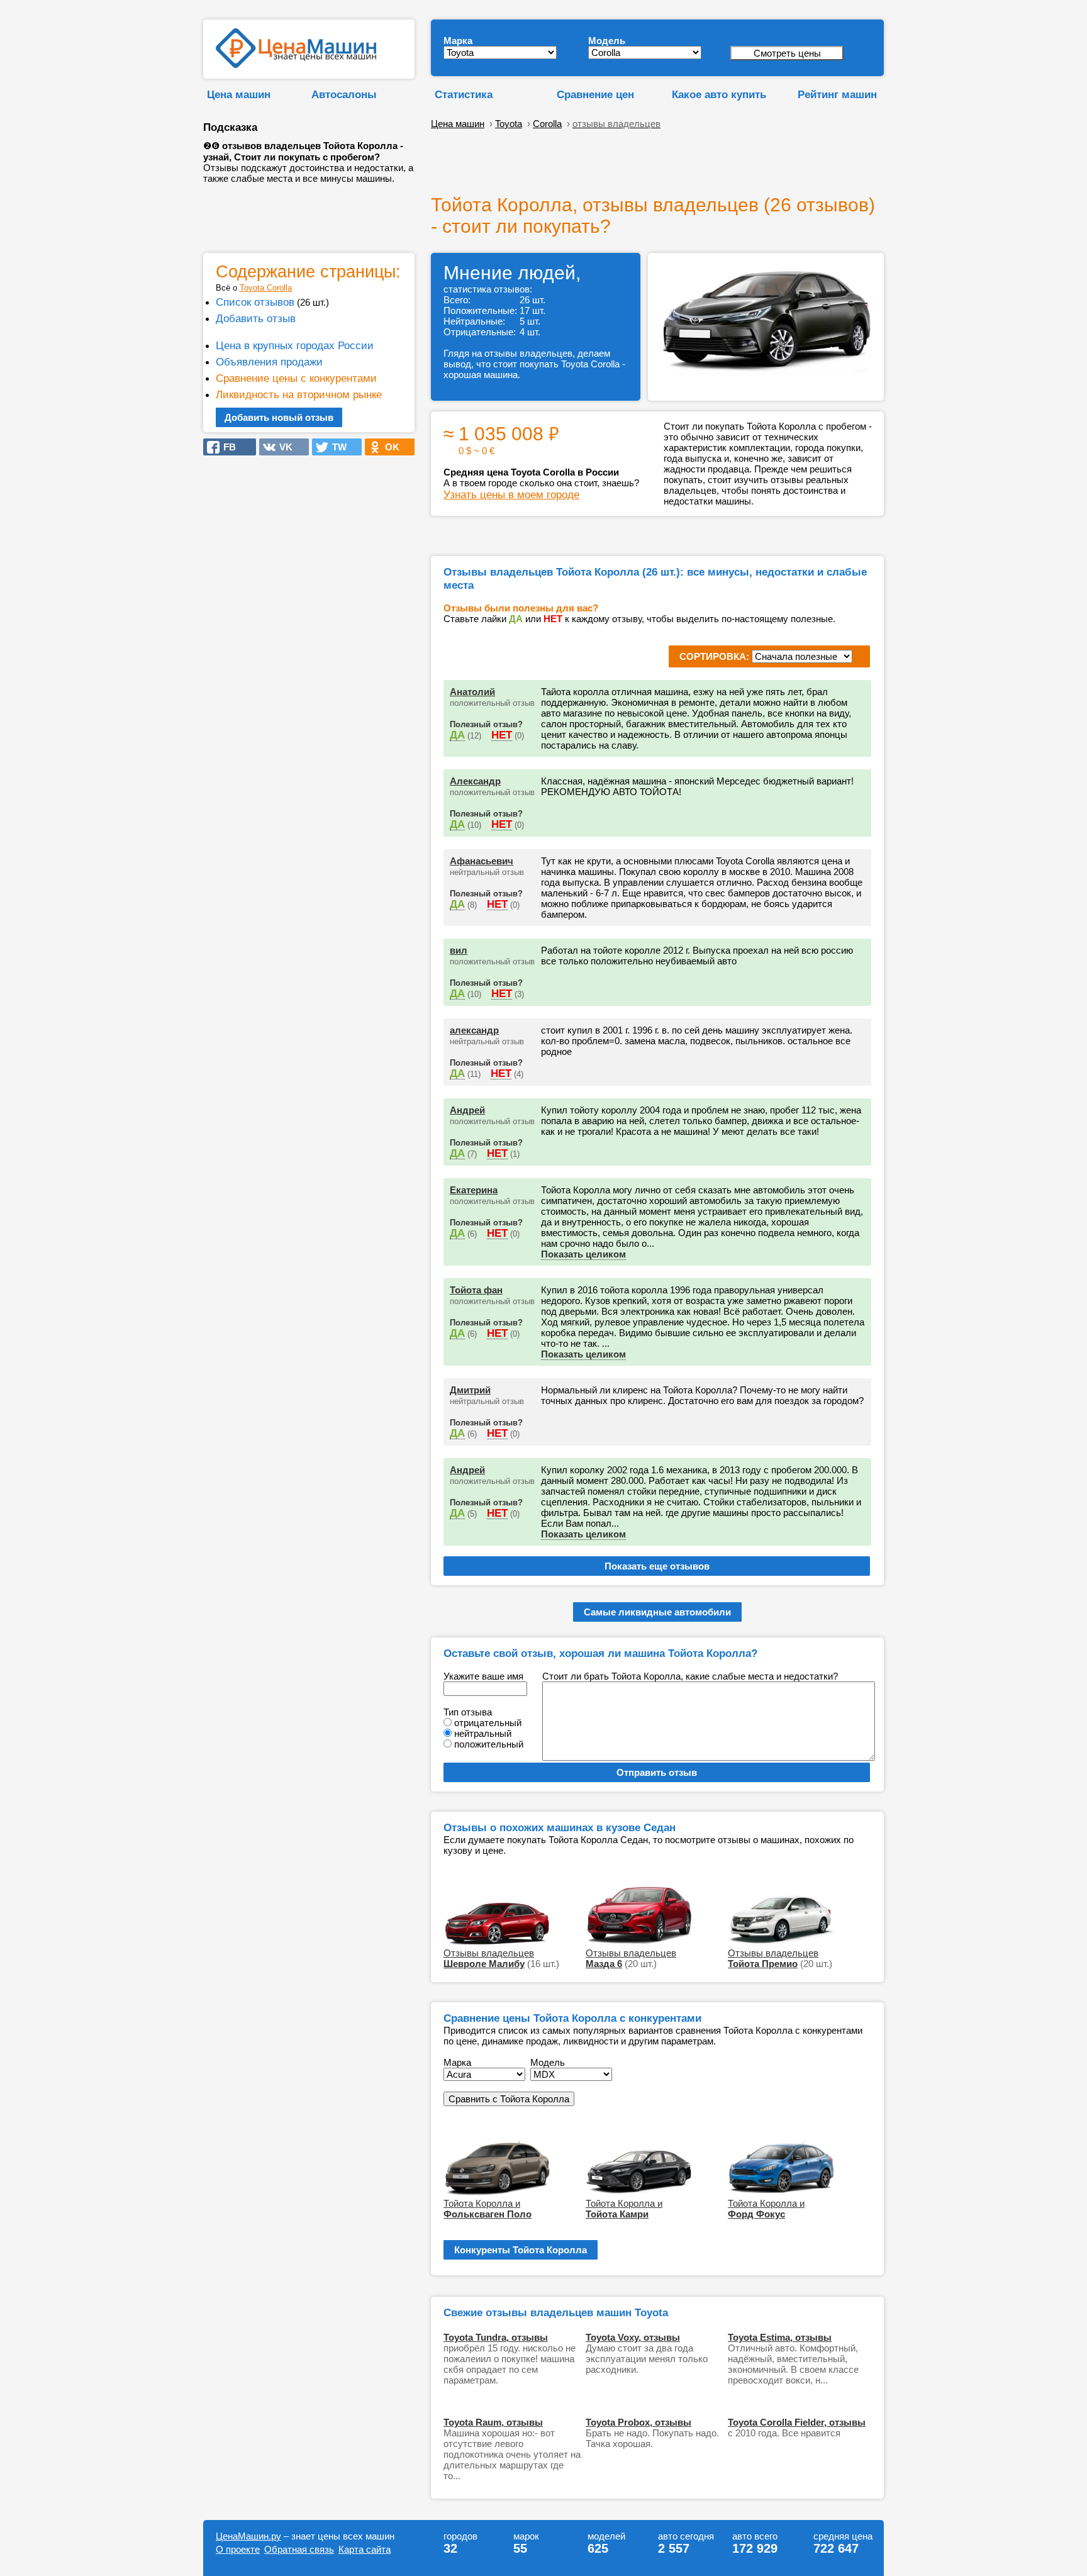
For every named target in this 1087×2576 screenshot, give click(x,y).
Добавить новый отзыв (279, 417)
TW (336, 447)
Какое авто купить (719, 94)
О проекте (238, 2549)
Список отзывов (255, 302)
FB (226, 447)
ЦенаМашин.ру (248, 2536)
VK (282, 447)
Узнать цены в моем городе (511, 494)
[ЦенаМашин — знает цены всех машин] (296, 64)
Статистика (464, 94)
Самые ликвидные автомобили (657, 1612)
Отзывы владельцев (489, 1958)
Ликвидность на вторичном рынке (299, 394)
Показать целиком (583, 1254)
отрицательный (488, 1723)
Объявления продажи (269, 362)
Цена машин (239, 94)
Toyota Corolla (266, 288)
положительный (489, 1744)
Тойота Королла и (488, 2209)
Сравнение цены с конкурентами (296, 378)
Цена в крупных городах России (295, 345)
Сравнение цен (595, 94)
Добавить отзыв (256, 318)
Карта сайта (365, 2549)
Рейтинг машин (837, 94)
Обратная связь (299, 2549)
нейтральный (483, 1733)
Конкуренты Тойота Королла (521, 2250)
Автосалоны (344, 94)
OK (388, 447)
